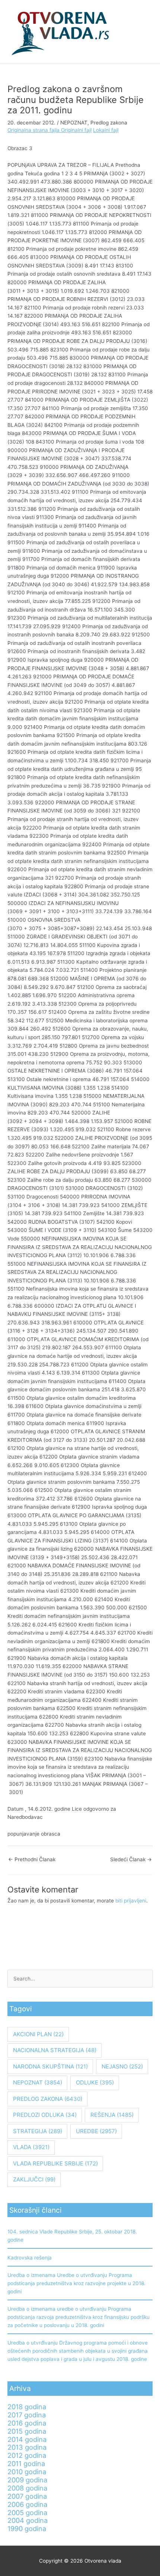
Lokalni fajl (106, 130)
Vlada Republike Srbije (55, 2163)
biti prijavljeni (131, 1901)
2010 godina (27, 2472)
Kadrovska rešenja (30, 2258)
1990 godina (27, 2528)
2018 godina (27, 2407)
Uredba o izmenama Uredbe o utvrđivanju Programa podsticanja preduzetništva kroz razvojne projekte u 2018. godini (76, 2283)
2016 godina (27, 2423)
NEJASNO (122, 2066)
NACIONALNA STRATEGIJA (55, 2050)
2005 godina (27, 2512)
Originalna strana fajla (34, 130)
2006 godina (27, 2504)
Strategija (38, 2131)
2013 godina (27, 2447)
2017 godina (27, 2415)
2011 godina (26, 2463)
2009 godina (27, 2480)
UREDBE (96, 2131)
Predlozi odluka (45, 2115)
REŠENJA (112, 2115)
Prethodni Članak (32, 1859)
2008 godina (27, 2488)
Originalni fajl (76, 130)
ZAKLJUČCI (34, 2179)
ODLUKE (95, 2082)
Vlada (31, 2147)
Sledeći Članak (131, 1859)
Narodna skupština (50, 2066)
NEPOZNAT (74, 123)
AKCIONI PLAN (38, 2034)
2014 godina (27, 2439)
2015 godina (27, 2431)
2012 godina (27, 2455)
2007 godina (27, 2496)
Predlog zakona (109, 123)
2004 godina (28, 2520)
